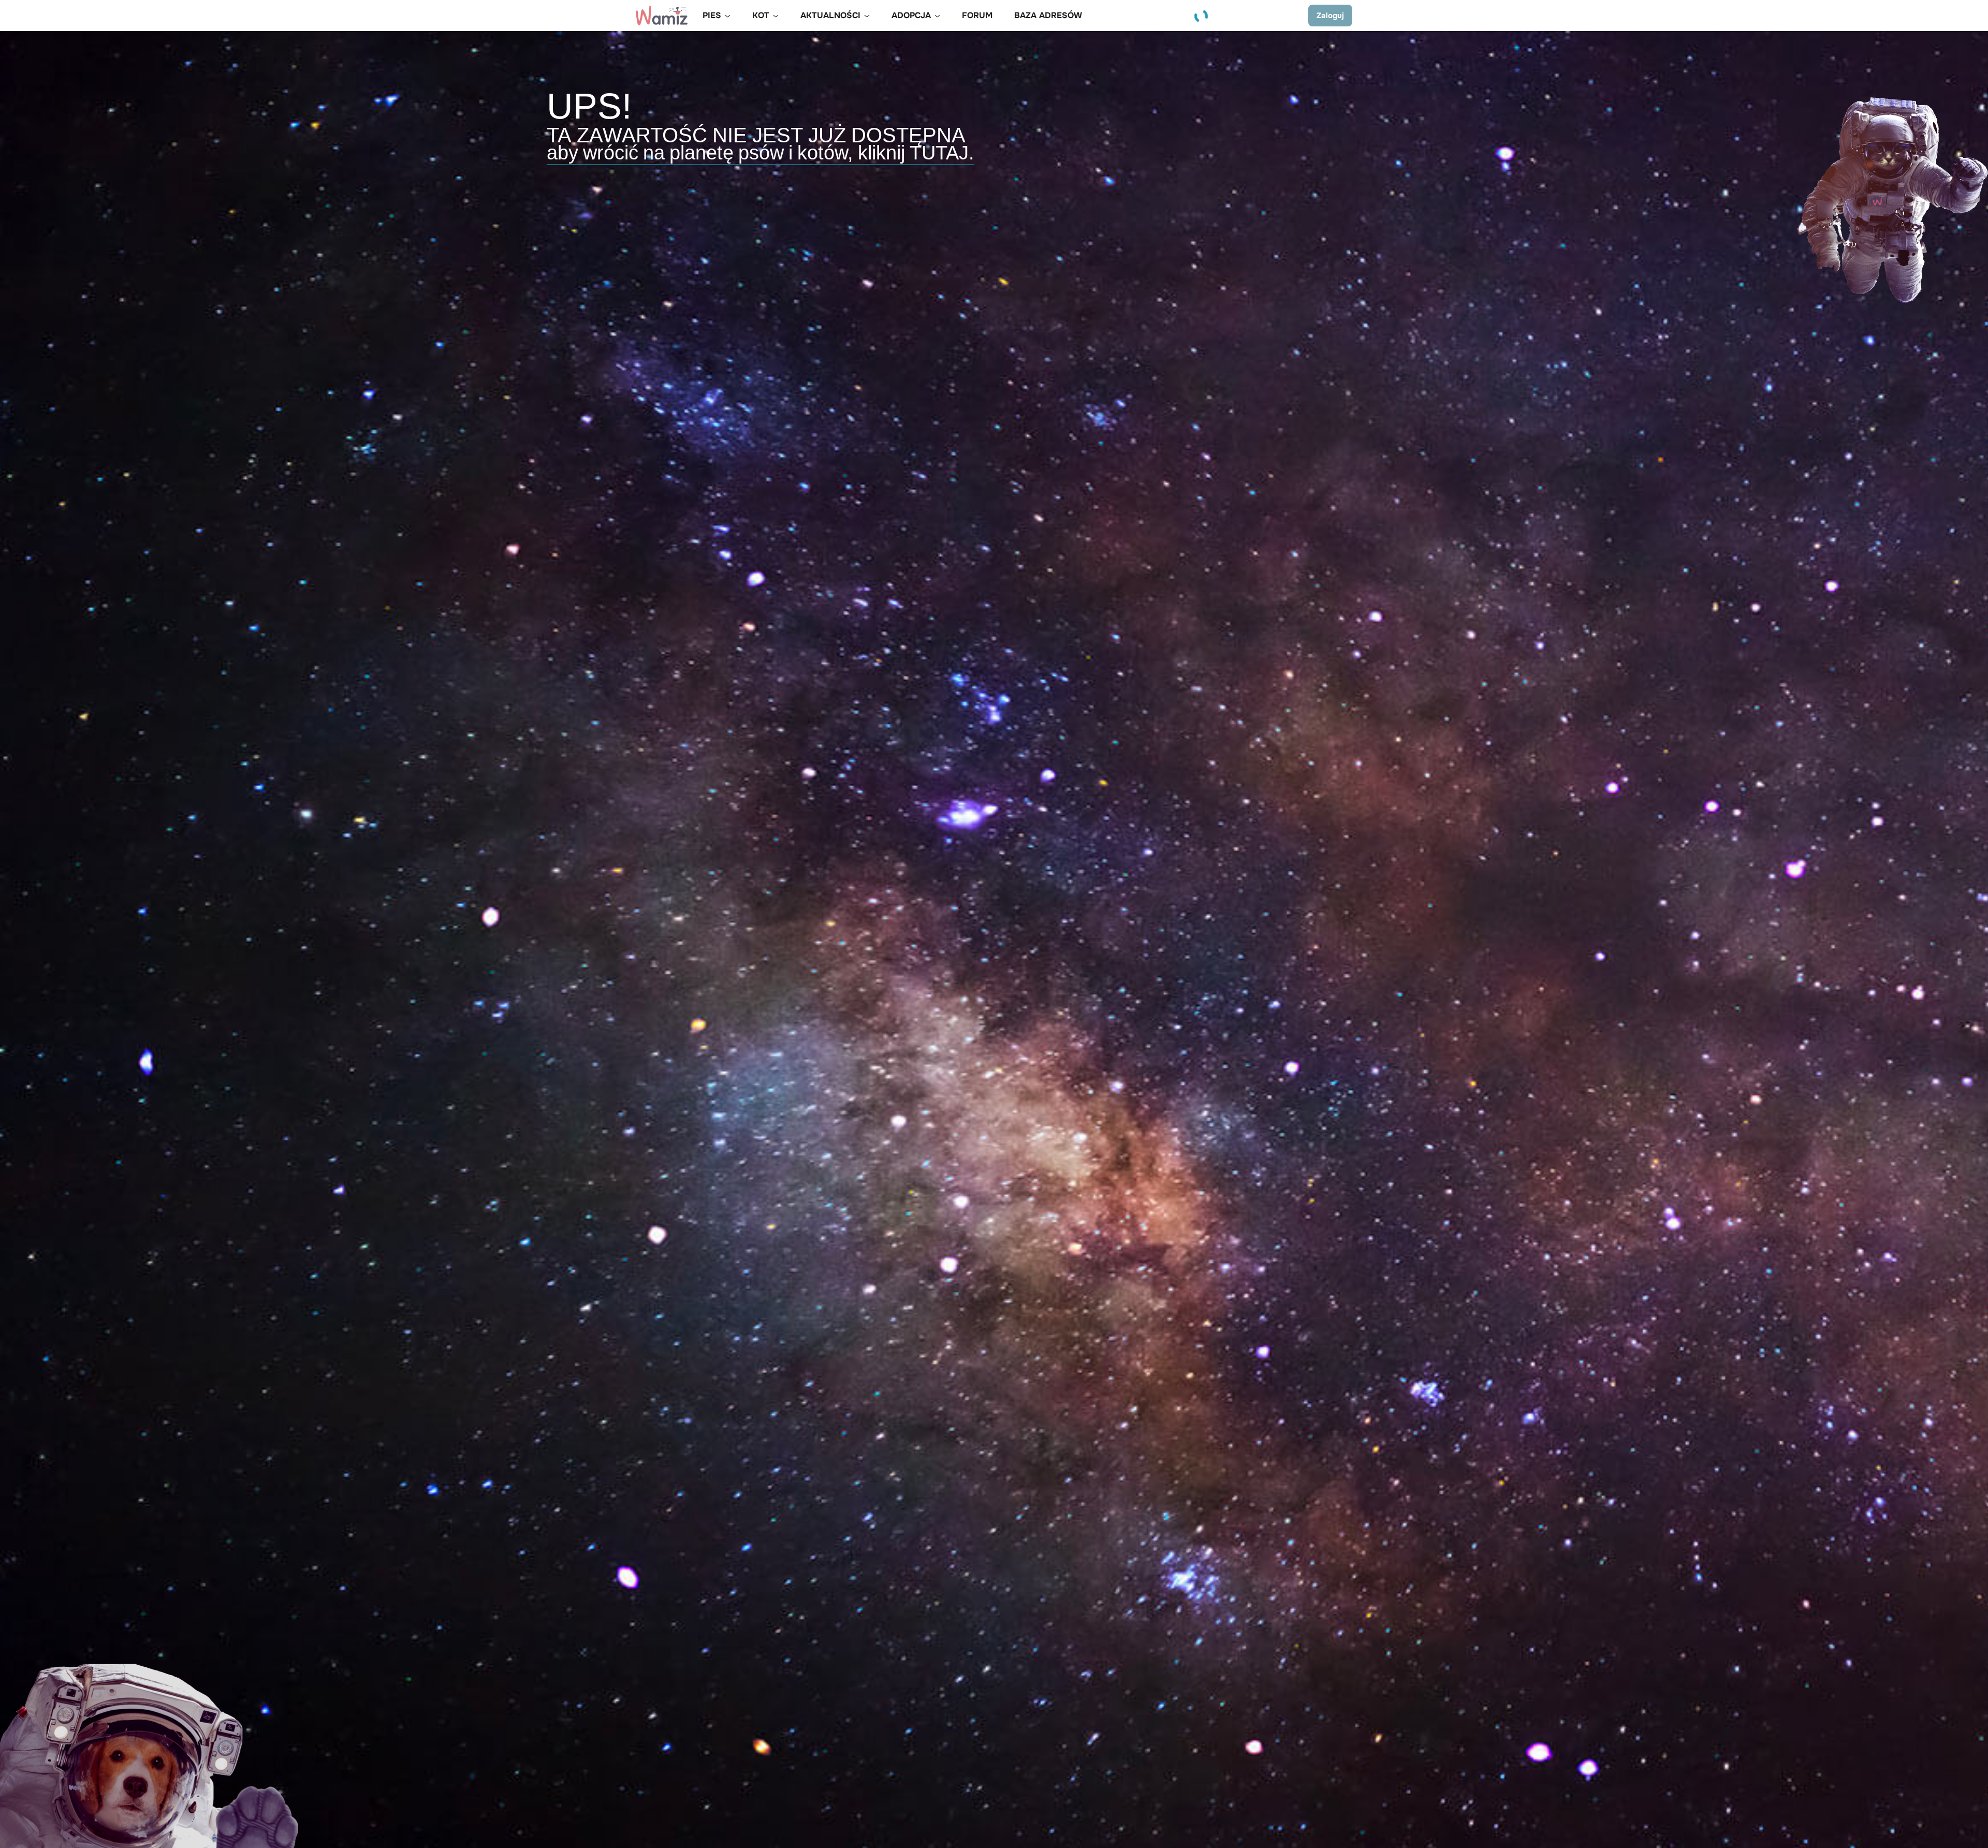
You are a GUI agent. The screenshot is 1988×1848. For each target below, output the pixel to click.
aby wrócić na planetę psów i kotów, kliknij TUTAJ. (761, 153)
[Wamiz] (662, 16)
